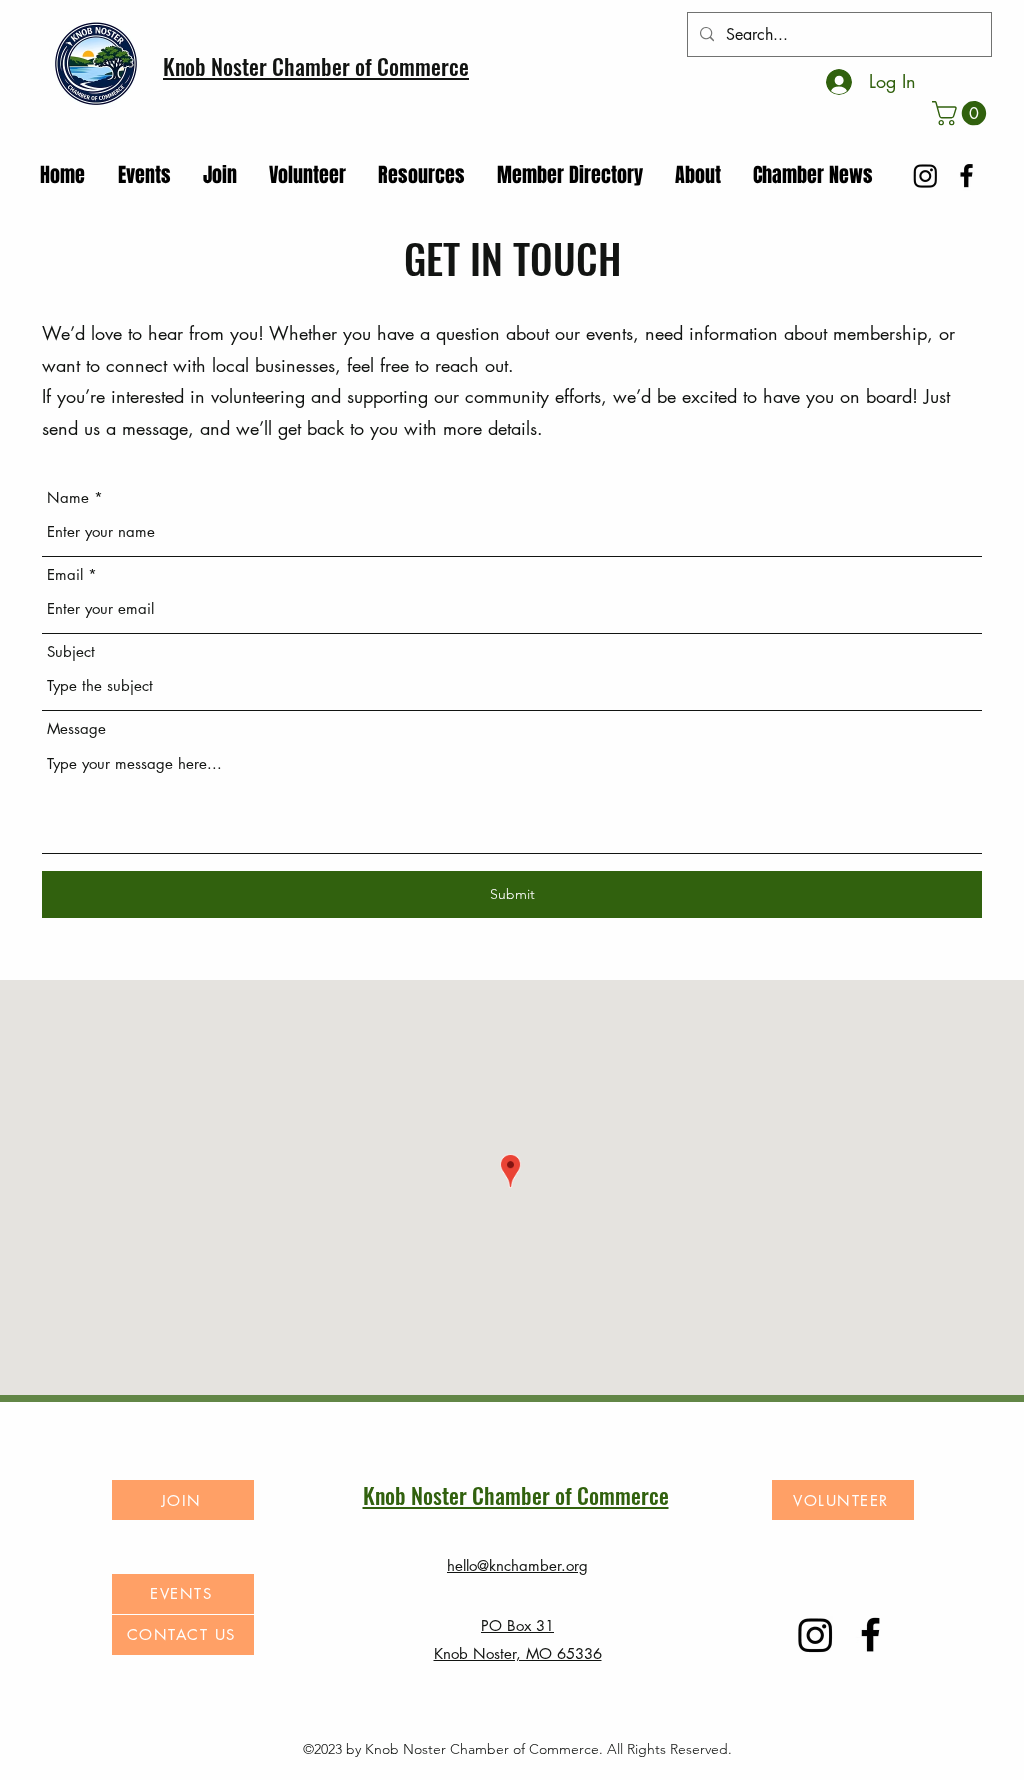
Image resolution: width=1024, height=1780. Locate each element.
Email (65, 574)
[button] (962, 113)
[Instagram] (925, 175)
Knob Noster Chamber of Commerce (316, 66)
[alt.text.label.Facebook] (966, 175)
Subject (71, 651)
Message (76, 728)
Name (68, 497)
